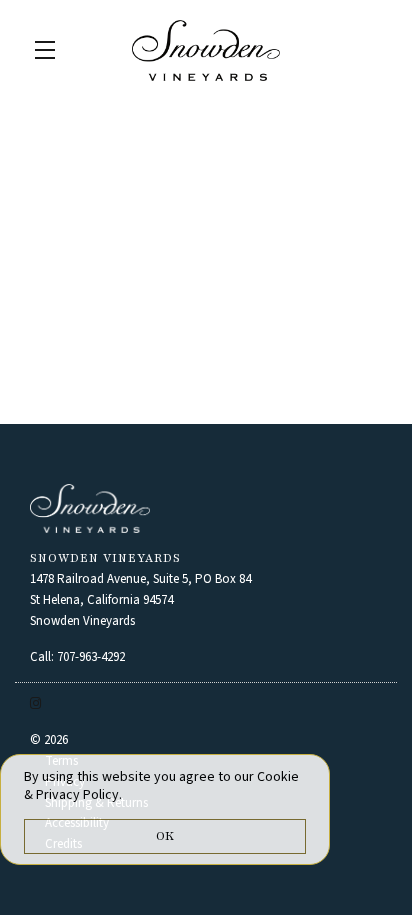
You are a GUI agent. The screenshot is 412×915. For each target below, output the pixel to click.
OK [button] (165, 836)
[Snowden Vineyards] (206, 508)
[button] (50, 50)
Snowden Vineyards (206, 50)
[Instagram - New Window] (35, 704)
